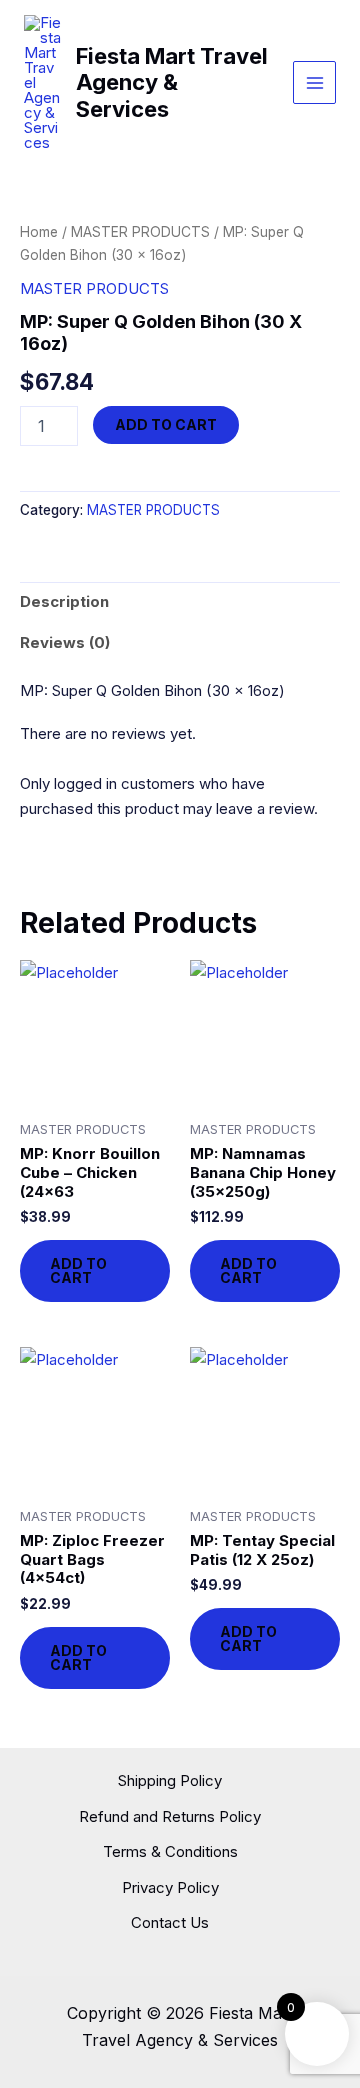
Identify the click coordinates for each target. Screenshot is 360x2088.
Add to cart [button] (78, 1270)
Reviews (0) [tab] (65, 642)
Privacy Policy (170, 1887)
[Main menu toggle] (314, 82)
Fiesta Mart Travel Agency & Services (172, 82)
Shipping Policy (170, 1780)
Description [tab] (64, 601)
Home (39, 232)
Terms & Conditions (170, 1851)
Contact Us (170, 1922)
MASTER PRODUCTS (140, 232)
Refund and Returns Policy (170, 1816)
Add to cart (166, 424)
